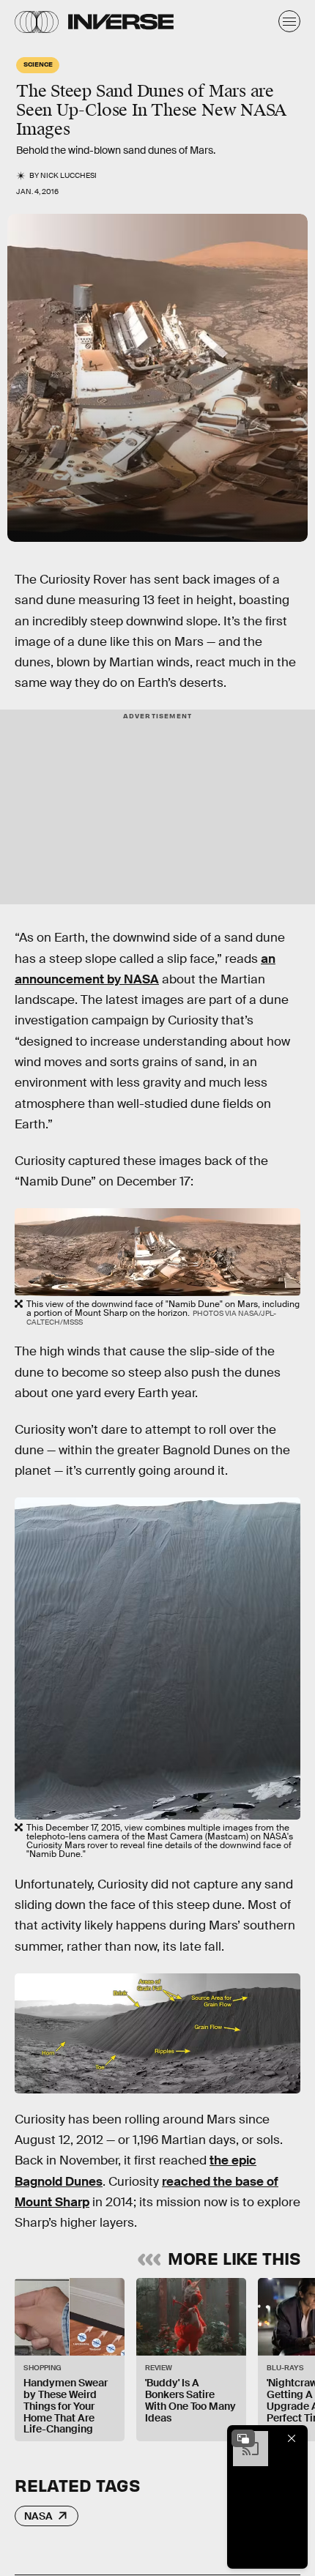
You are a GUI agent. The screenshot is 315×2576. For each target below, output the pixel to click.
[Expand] (243, 2438)
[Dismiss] (292, 2438)
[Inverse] (121, 22)
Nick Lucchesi (68, 175)
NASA (38, 2516)
